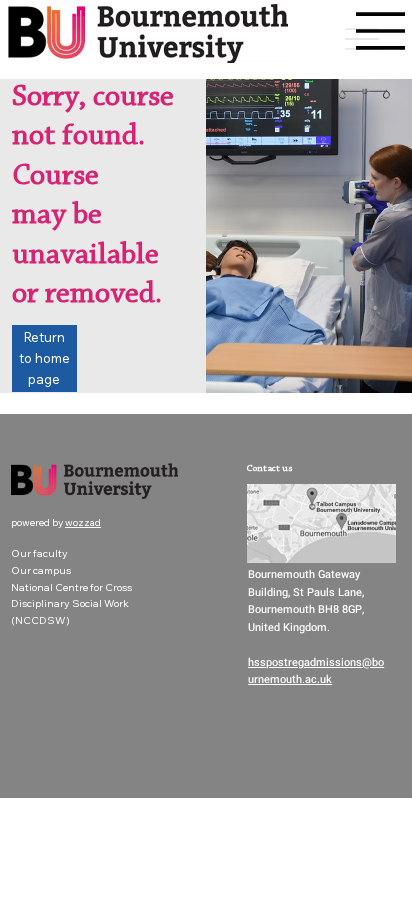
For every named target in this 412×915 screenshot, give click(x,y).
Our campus (41, 570)
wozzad (83, 522)
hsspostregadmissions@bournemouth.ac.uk (316, 671)
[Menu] (381, 31)
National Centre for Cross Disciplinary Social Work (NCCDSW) (71, 603)
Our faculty (39, 553)
